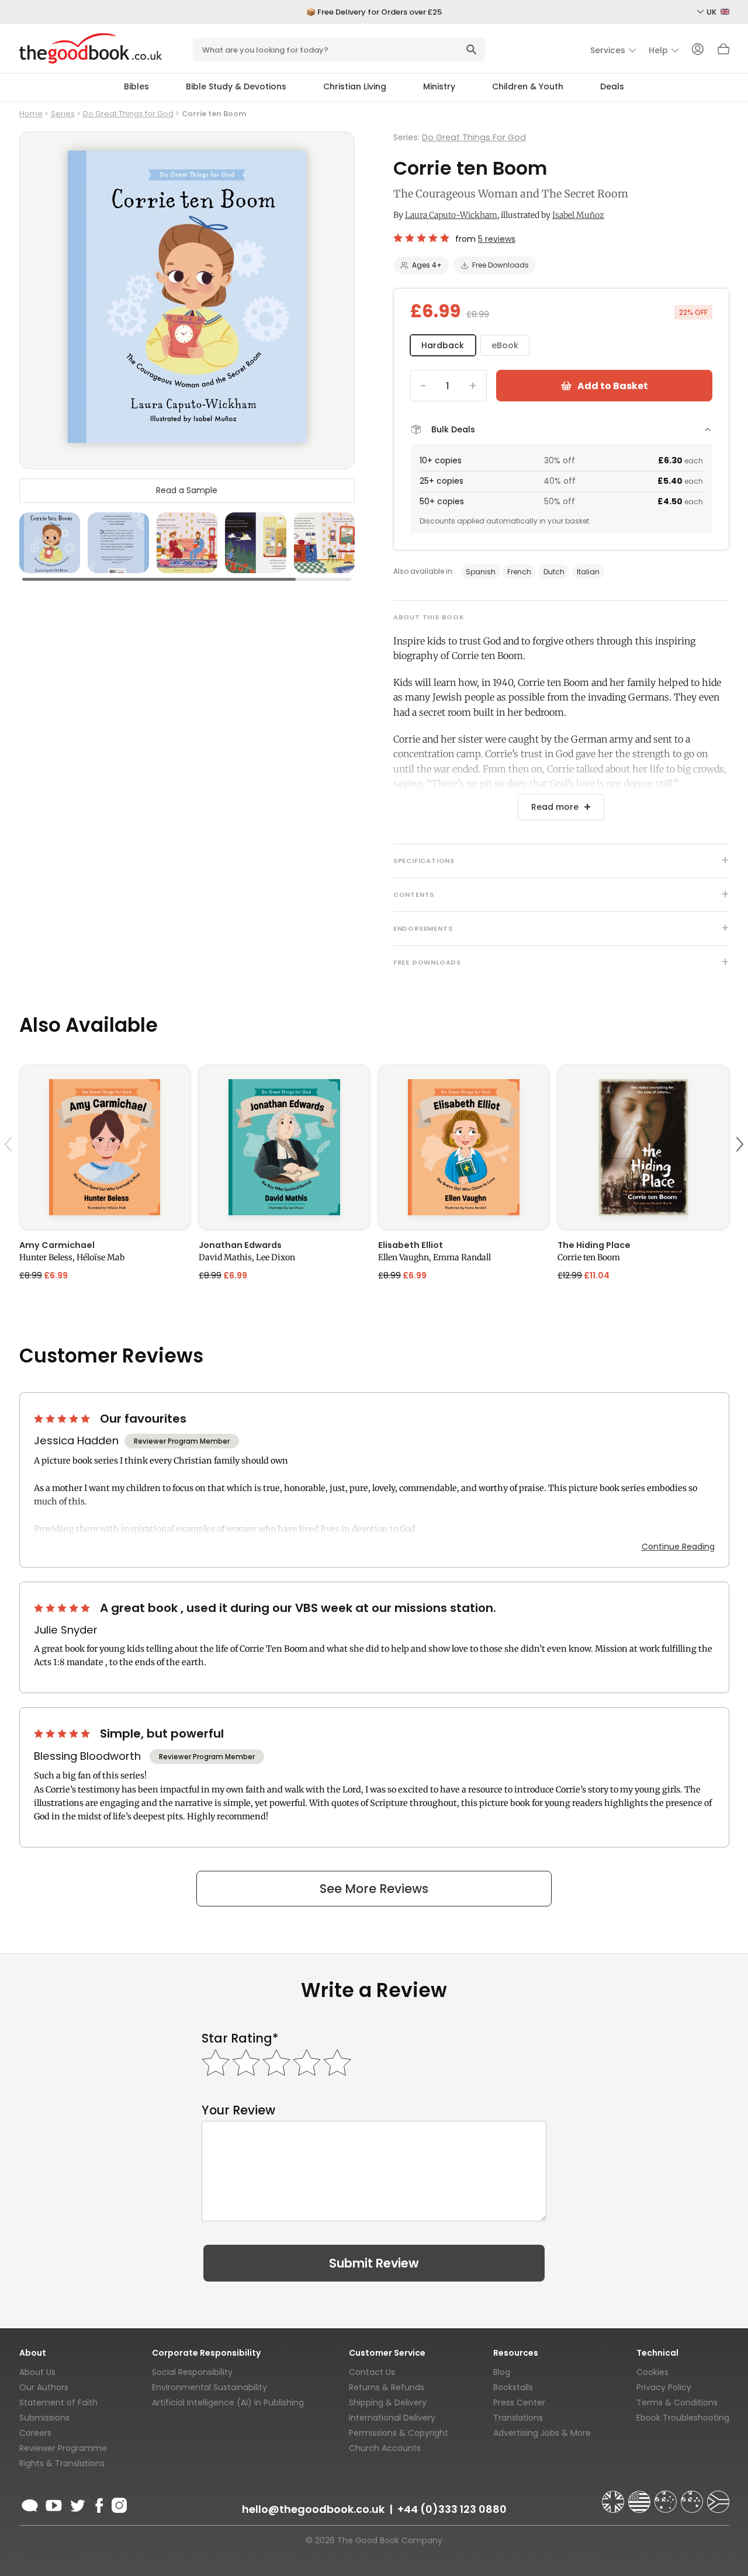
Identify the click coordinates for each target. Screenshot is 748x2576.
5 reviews (497, 239)
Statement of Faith (58, 2402)
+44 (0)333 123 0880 (452, 2509)
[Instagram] (118, 2504)
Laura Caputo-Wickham (451, 215)
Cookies (652, 2372)
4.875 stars (422, 238)
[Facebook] (98, 2504)
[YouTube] (54, 2504)
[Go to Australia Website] (667, 2497)
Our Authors (44, 2387)
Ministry (439, 86)
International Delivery (392, 2418)
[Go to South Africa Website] (718, 2497)
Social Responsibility (192, 2372)
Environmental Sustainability (209, 2387)
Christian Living (355, 86)
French (519, 572)
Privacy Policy (664, 2387)
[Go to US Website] (640, 2497)
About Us (37, 2372)
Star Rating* (240, 2038)
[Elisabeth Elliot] (464, 1147)
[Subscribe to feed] (30, 2504)
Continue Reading (678, 1547)
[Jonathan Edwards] (284, 1147)
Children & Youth (528, 86)
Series (63, 114)
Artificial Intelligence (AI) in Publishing (228, 2402)
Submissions (44, 2418)
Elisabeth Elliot (411, 1245)
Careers (35, 2433)
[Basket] (723, 52)
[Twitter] (77, 2504)
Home (31, 114)
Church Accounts (385, 2448)
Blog (502, 2372)
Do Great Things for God (128, 114)
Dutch (554, 572)
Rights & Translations (62, 2463)
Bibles (136, 86)
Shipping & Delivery (388, 2402)
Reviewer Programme (63, 2448)
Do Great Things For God (474, 137)
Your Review (238, 2110)
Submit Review (374, 2263)
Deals (612, 86)
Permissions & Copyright (399, 2433)
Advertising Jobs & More (542, 2433)
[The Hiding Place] (643, 1147)
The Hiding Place (594, 1245)
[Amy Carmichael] (105, 1147)
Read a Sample (187, 490)
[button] (10, 1172)
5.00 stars (63, 1419)
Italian (588, 572)
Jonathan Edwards (240, 1245)
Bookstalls (513, 2387)
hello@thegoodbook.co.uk (313, 2509)
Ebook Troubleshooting (683, 2418)
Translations (518, 2418)
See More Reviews (374, 1889)
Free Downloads (501, 265)
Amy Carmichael (57, 1245)
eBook (505, 345)
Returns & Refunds (387, 2387)
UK (712, 12)
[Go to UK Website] (614, 2497)
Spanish (481, 572)
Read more (555, 807)
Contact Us (372, 2372)
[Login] (698, 50)
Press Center (519, 2402)
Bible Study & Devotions (236, 86)
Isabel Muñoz (578, 215)
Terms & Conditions (677, 2402)
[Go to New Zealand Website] (693, 2497)
